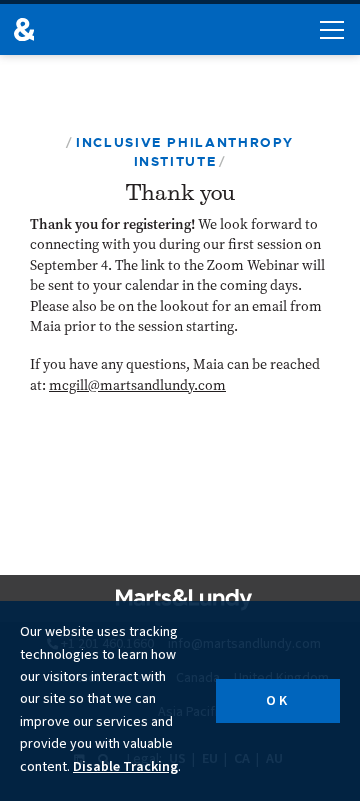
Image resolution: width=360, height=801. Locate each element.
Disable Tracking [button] (125, 767)
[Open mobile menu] (332, 30)
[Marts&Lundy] (24, 29)
